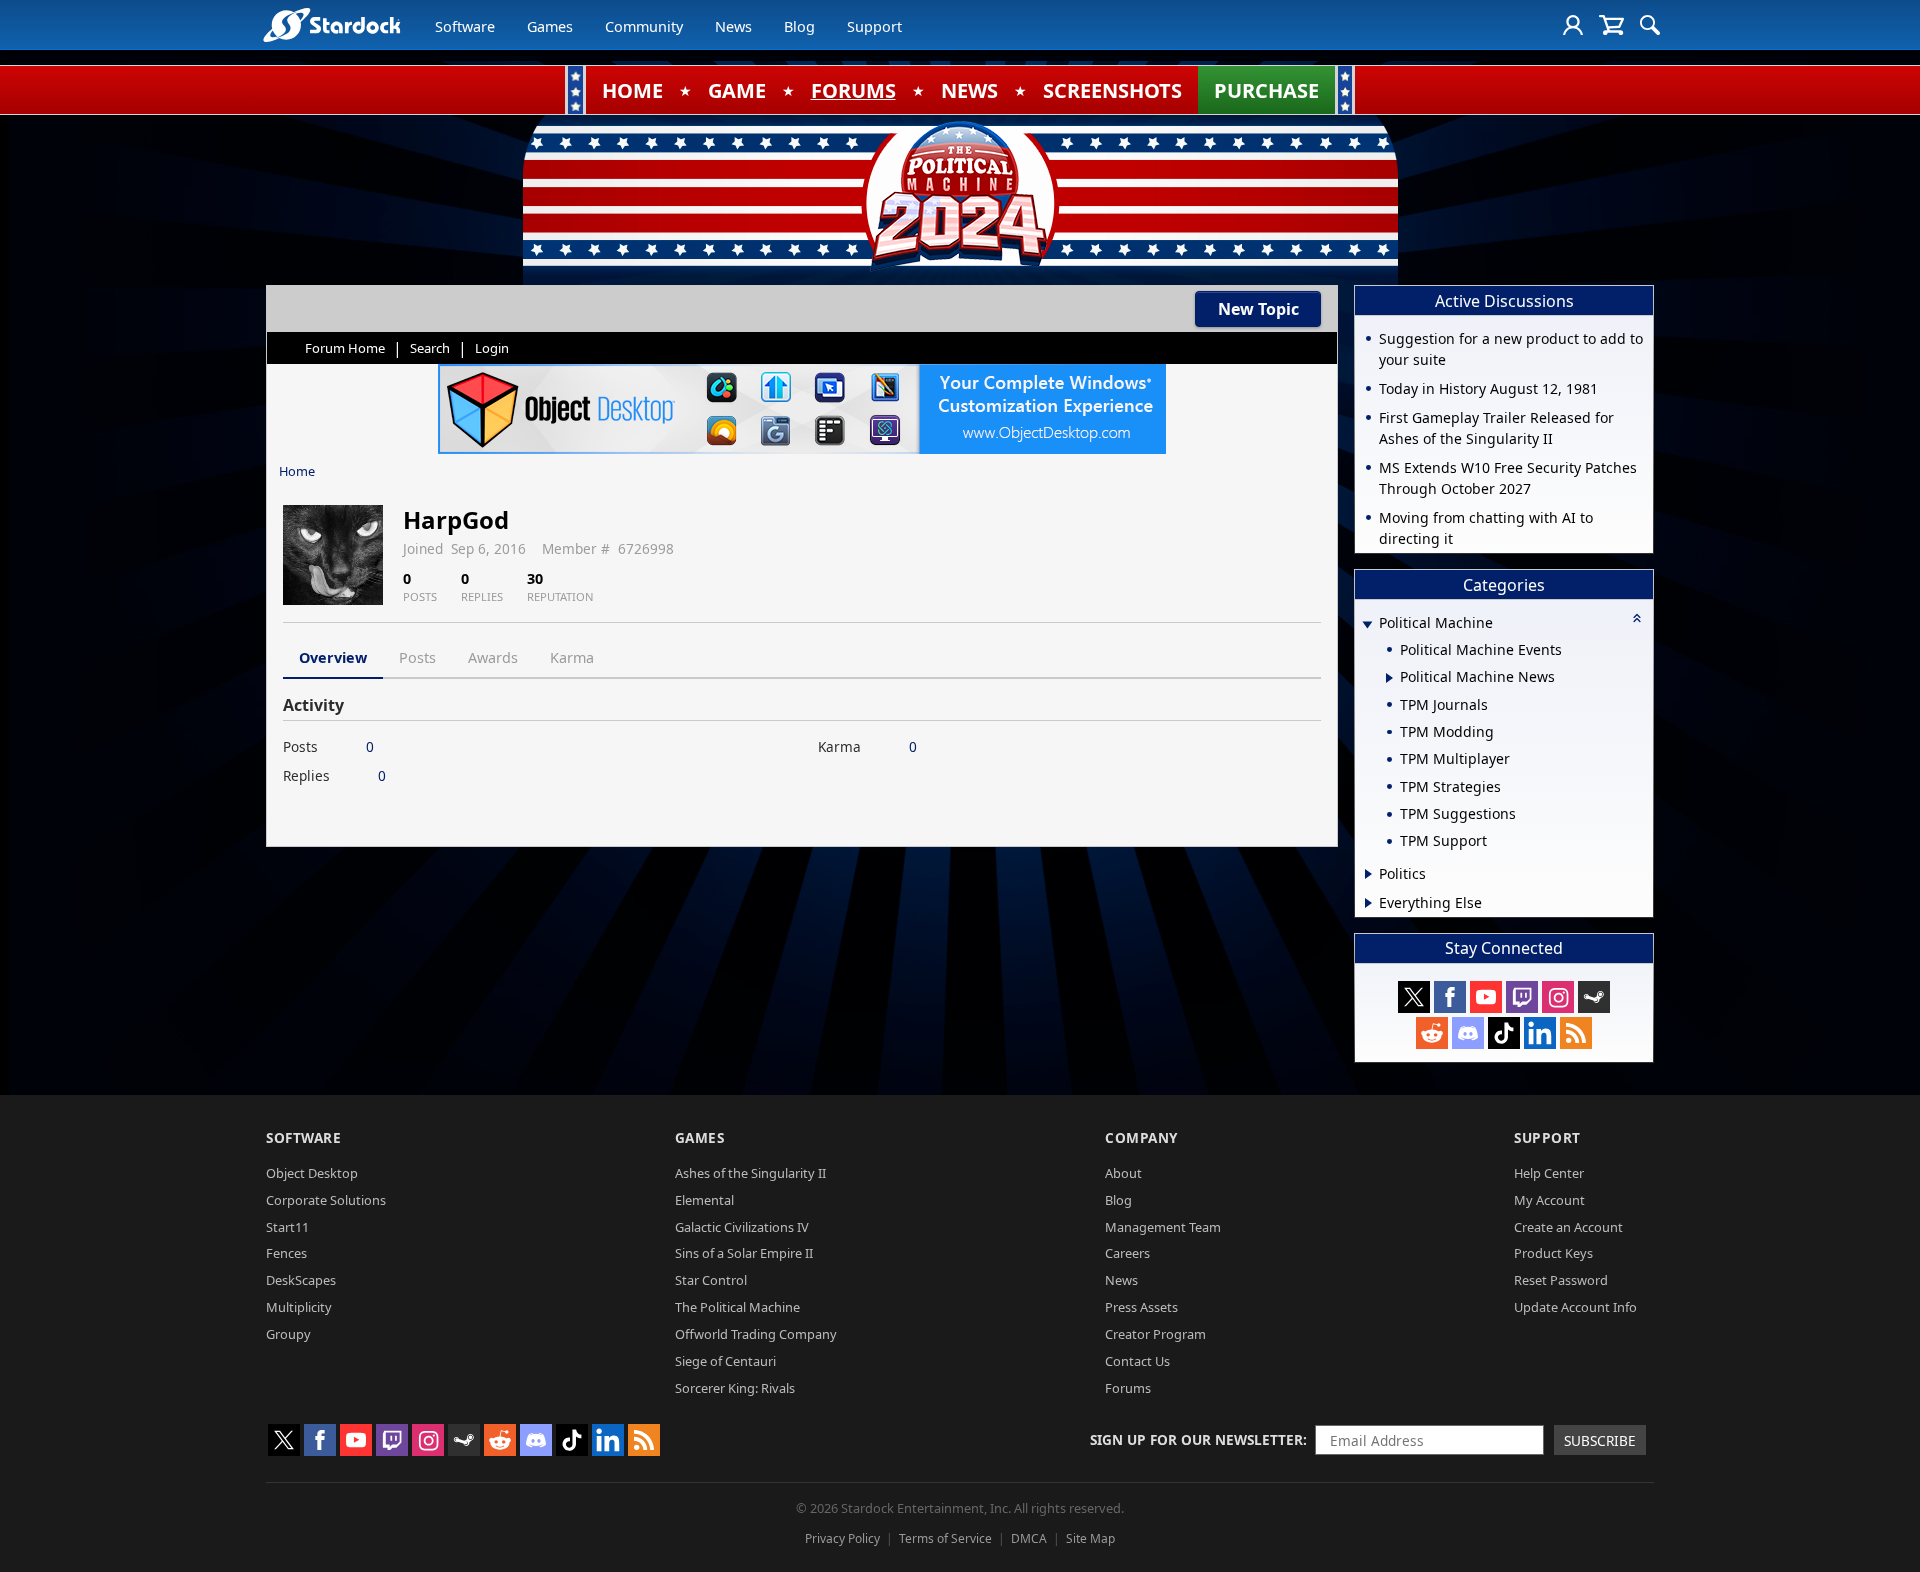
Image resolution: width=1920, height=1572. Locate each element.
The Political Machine (737, 1307)
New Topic (1258, 309)
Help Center (1549, 1173)
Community (644, 26)
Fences (286, 1253)
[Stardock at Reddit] (1432, 1033)
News (733, 26)
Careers (1127, 1253)
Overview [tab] (333, 657)
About (1123, 1173)
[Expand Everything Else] (1368, 903)
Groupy (288, 1334)
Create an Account (1568, 1227)
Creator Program (1155, 1334)
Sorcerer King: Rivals (735, 1388)
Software (465, 26)
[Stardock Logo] (331, 24)
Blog (799, 26)
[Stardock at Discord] (1468, 1033)
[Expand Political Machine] (1367, 624)
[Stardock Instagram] (1558, 997)
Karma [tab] (572, 657)
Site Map (1090, 1538)
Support (874, 26)
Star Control (711, 1280)
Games (550, 26)
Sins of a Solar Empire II (744, 1253)
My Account (1549, 1200)
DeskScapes (301, 1280)
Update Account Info (1575, 1307)
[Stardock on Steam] (1594, 997)
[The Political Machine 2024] (960, 195)
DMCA (1029, 1538)
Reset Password (1561, 1280)
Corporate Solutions (326, 1200)
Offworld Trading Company (756, 1334)
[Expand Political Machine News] (1389, 678)
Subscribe (1600, 1440)
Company (1141, 1137)
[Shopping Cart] (1611, 25)
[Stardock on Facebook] (1450, 997)
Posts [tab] (417, 657)
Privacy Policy (842, 1538)
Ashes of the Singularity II (750, 1173)
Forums (1128, 1388)
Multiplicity (299, 1307)
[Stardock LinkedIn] (1540, 1033)
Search (430, 348)
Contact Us (1137, 1361)
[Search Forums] (1650, 25)
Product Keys (1553, 1253)
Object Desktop (312, 1173)
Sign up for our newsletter (1196, 1439)
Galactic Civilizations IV (742, 1227)
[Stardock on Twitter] (1414, 997)
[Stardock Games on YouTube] (1486, 997)
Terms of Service (945, 1538)
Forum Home (345, 348)
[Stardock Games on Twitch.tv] (1522, 997)
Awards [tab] (493, 657)
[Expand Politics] (1368, 874)
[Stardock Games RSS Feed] (1576, 1033)
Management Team (1163, 1227)
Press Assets (1141, 1307)
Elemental (704, 1200)
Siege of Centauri (725, 1361)
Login (492, 348)
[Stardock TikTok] (1504, 1033)
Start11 (287, 1227)
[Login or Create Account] (1573, 25)
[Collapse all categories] (1637, 618)
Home (297, 471)
